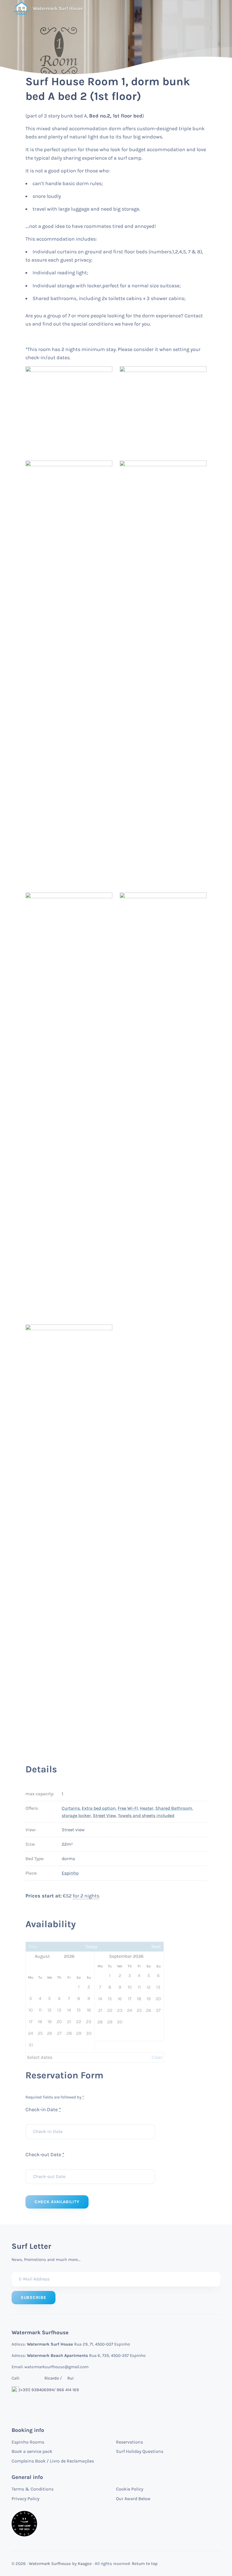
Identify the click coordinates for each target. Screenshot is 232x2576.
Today (91, 1947)
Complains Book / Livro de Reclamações (53, 2461)
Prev (33, 1947)
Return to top (145, 2564)
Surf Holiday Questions (140, 2451)
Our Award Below (133, 2499)
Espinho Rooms (28, 2442)
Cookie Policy (130, 2489)
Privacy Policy (25, 2499)
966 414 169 (68, 2390)
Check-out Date (45, 2154)
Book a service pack (32, 2451)
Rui (70, 2378)
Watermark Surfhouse (50, 2564)
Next (156, 1947)
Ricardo (52, 2378)
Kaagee (85, 2564)
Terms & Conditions (33, 2489)
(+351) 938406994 (36, 2390)
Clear (157, 2057)
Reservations (129, 2442)
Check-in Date (43, 2109)
